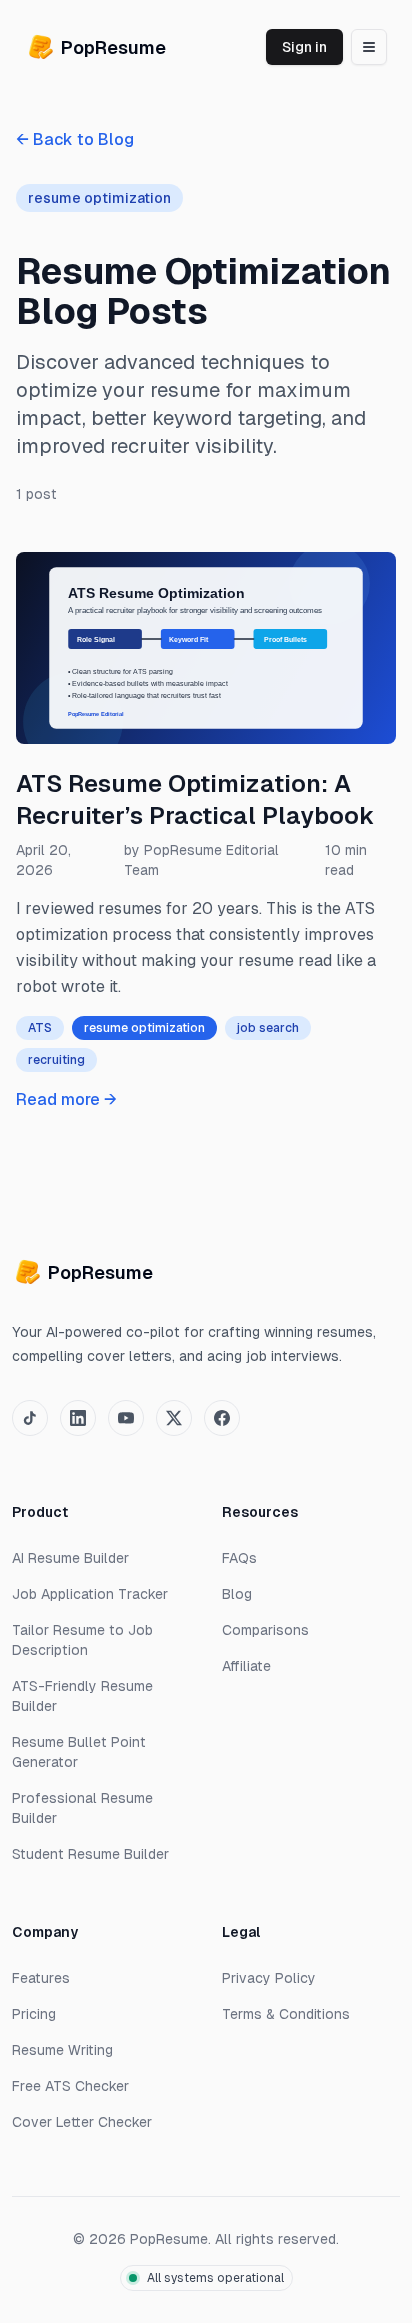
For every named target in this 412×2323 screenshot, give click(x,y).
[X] (174, 1418)
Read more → (66, 1099)
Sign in (304, 47)
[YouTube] (126, 1418)
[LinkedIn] (78, 1418)
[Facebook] (222, 1418)
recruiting (56, 1060)
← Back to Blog (75, 139)
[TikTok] (30, 1418)
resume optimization (144, 1028)
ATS (40, 1028)
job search (268, 1028)
